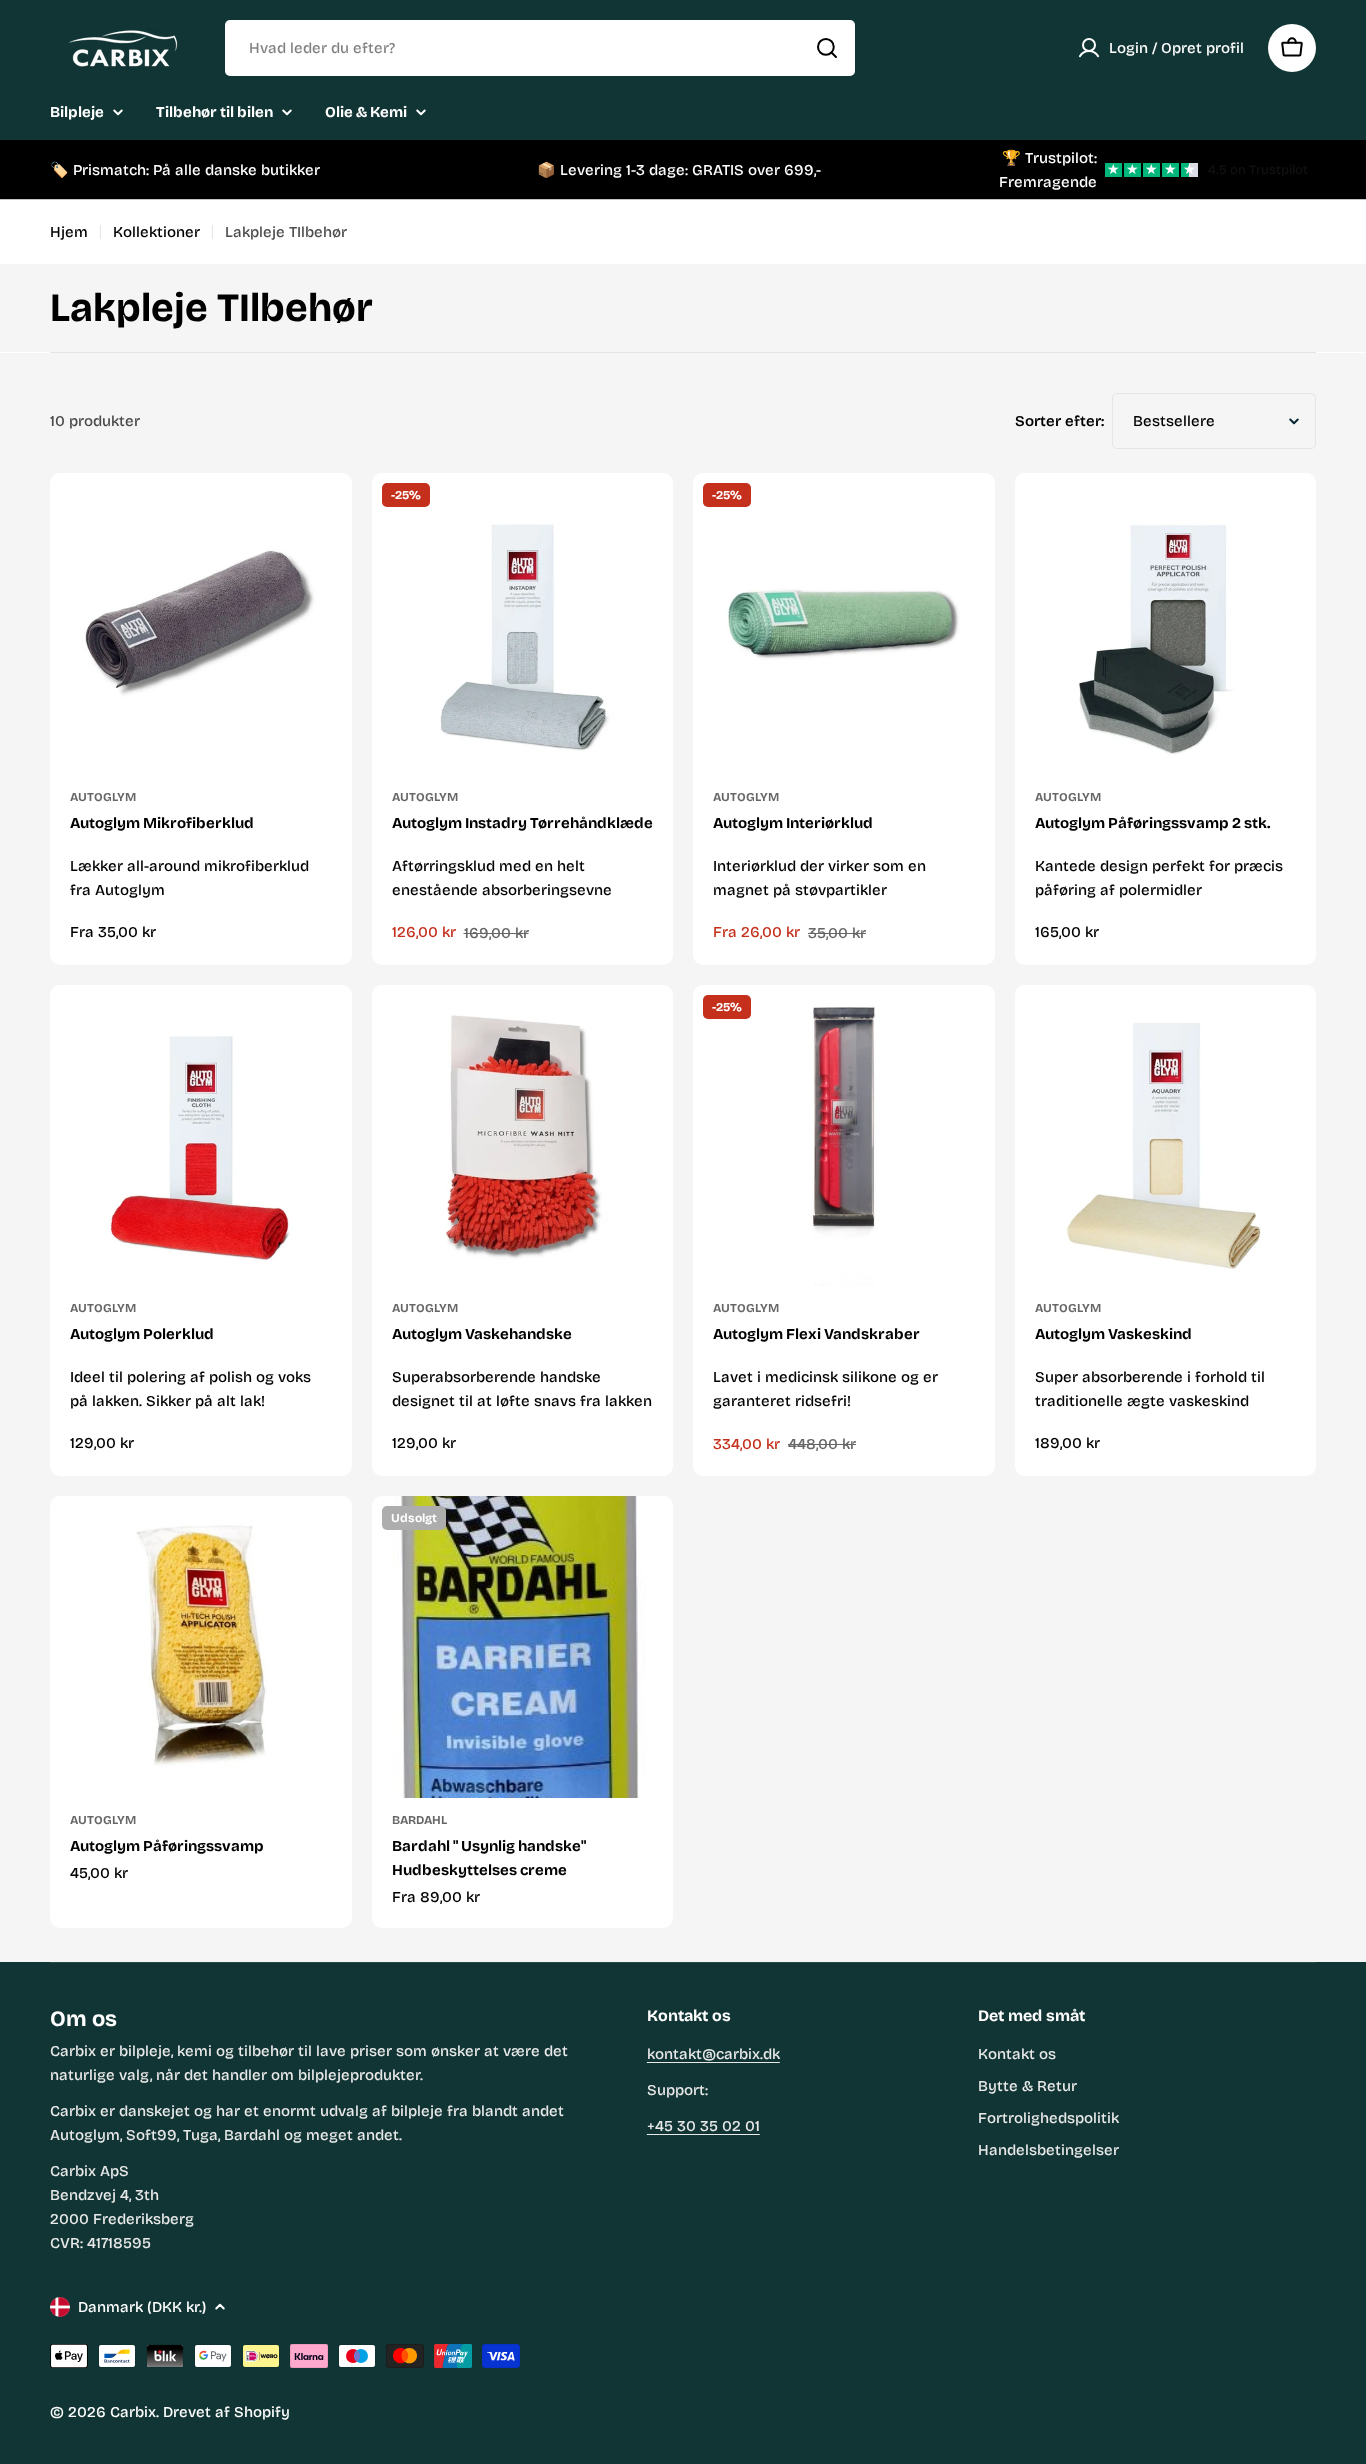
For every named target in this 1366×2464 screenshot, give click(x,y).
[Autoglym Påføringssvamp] (201, 1647)
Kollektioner (156, 232)
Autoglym (103, 797)
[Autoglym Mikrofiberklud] (201, 624)
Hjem (69, 232)
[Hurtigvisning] (319, 521)
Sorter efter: (1059, 421)
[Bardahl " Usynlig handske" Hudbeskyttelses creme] (523, 1647)
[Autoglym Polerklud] (201, 1136)
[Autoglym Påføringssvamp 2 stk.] (1166, 624)
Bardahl (419, 1820)
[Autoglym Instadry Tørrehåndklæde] (523, 624)
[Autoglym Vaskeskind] (1166, 1136)
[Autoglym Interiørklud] (844, 624)
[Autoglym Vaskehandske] (523, 1136)
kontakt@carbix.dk (713, 2054)
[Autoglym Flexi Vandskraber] (844, 1136)
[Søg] (827, 48)
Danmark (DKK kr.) (142, 2307)
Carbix (133, 2412)
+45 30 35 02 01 (703, 2126)
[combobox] (540, 48)
